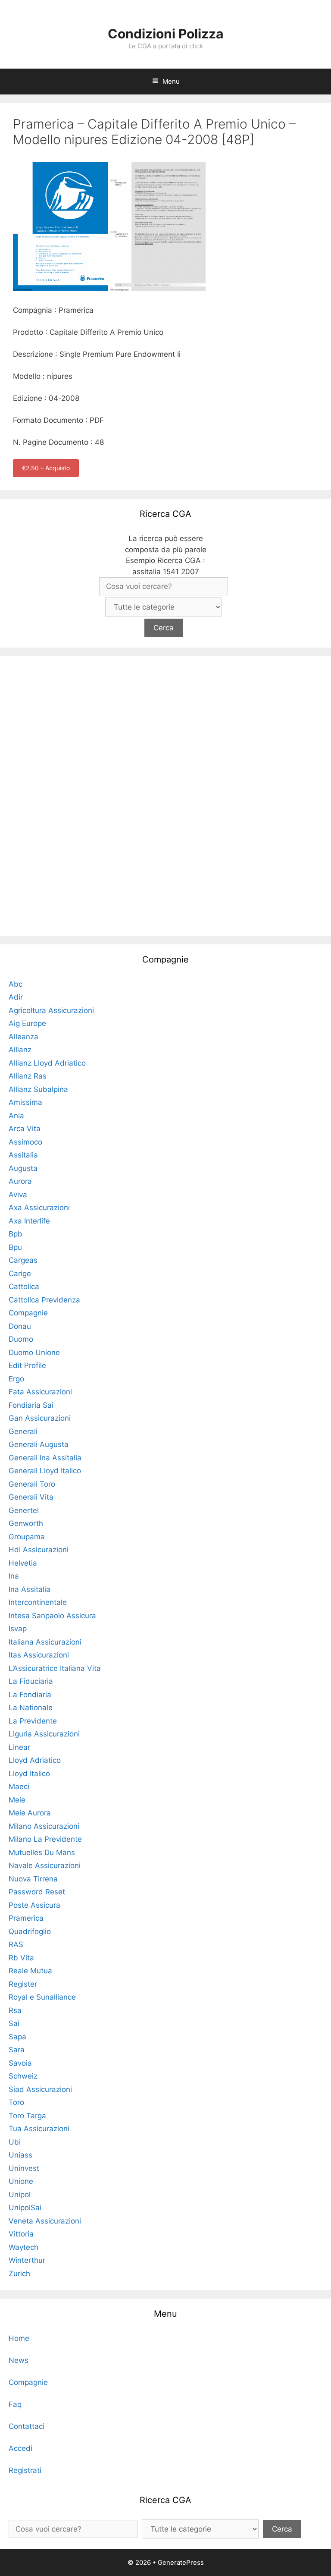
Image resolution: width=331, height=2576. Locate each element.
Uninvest (24, 2168)
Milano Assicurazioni (44, 1826)
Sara (17, 2050)
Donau (20, 1326)
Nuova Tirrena (33, 1879)
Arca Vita (25, 1129)
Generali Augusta (39, 1444)
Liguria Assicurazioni (44, 1734)
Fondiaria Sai (31, 1405)
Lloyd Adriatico (35, 1760)
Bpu (15, 1247)
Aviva (18, 1195)
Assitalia (23, 1155)
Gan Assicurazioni (40, 1418)
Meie (17, 1800)
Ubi (15, 2142)
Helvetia (23, 1563)
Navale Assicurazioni (45, 1865)
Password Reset (37, 1892)
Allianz (20, 1050)
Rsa (15, 2010)
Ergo (16, 1379)
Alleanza (23, 1037)
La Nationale (31, 1708)
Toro (16, 2102)
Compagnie (28, 1313)
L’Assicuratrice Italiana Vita (55, 1668)
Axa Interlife (29, 1221)
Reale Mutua (30, 1971)
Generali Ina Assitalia (45, 1458)
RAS (16, 1944)
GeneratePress (181, 2562)
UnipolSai (25, 2208)
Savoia (20, 2063)
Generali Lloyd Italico (45, 1471)
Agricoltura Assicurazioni (51, 1010)
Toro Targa (27, 2116)
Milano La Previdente (45, 1839)
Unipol (20, 2195)
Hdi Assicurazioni (39, 1550)
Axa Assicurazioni (39, 1208)
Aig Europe (27, 1023)
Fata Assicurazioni (40, 1392)
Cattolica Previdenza (44, 1300)
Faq (15, 2404)
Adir (16, 997)
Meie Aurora (30, 1813)
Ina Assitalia (30, 1589)
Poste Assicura (34, 1905)
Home (19, 2338)
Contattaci (27, 2426)
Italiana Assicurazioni (45, 1642)
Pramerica (26, 1918)
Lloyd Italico (29, 1774)
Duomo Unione (34, 1352)
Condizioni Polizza (165, 34)
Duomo (21, 1339)
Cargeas (23, 1260)
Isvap (18, 1629)
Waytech (23, 2247)
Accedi (20, 2448)
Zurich (19, 2274)
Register (23, 1984)
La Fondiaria (30, 1695)
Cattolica (24, 1286)
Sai (14, 2023)
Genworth (26, 1523)
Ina (14, 1576)
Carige (20, 1274)
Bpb (16, 1234)
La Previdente (33, 1721)
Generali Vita (31, 1497)
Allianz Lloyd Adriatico (47, 1063)
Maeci (19, 1787)
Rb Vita (21, 1958)
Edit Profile (27, 1365)
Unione (21, 2181)
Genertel (24, 1510)
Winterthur (27, 2260)
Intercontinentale (38, 1602)
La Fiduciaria (31, 1681)
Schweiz (23, 2076)
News (19, 2360)
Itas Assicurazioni (39, 1655)
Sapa (17, 2037)
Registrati (25, 2470)
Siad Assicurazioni (40, 2089)
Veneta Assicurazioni (45, 2221)
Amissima (25, 1102)
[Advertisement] (165, 794)
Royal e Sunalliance (42, 1997)
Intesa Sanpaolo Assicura (52, 1616)
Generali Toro (32, 1484)
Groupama (27, 1537)
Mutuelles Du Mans (42, 1853)
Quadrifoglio (30, 1931)
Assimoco (25, 1142)
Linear (19, 1747)
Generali (23, 1431)
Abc (16, 984)
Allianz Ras (28, 1076)
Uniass (20, 2155)
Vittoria (21, 2234)
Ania (16, 1116)
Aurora (20, 1181)
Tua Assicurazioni (39, 2129)
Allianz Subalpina (38, 1089)
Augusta (23, 1168)
